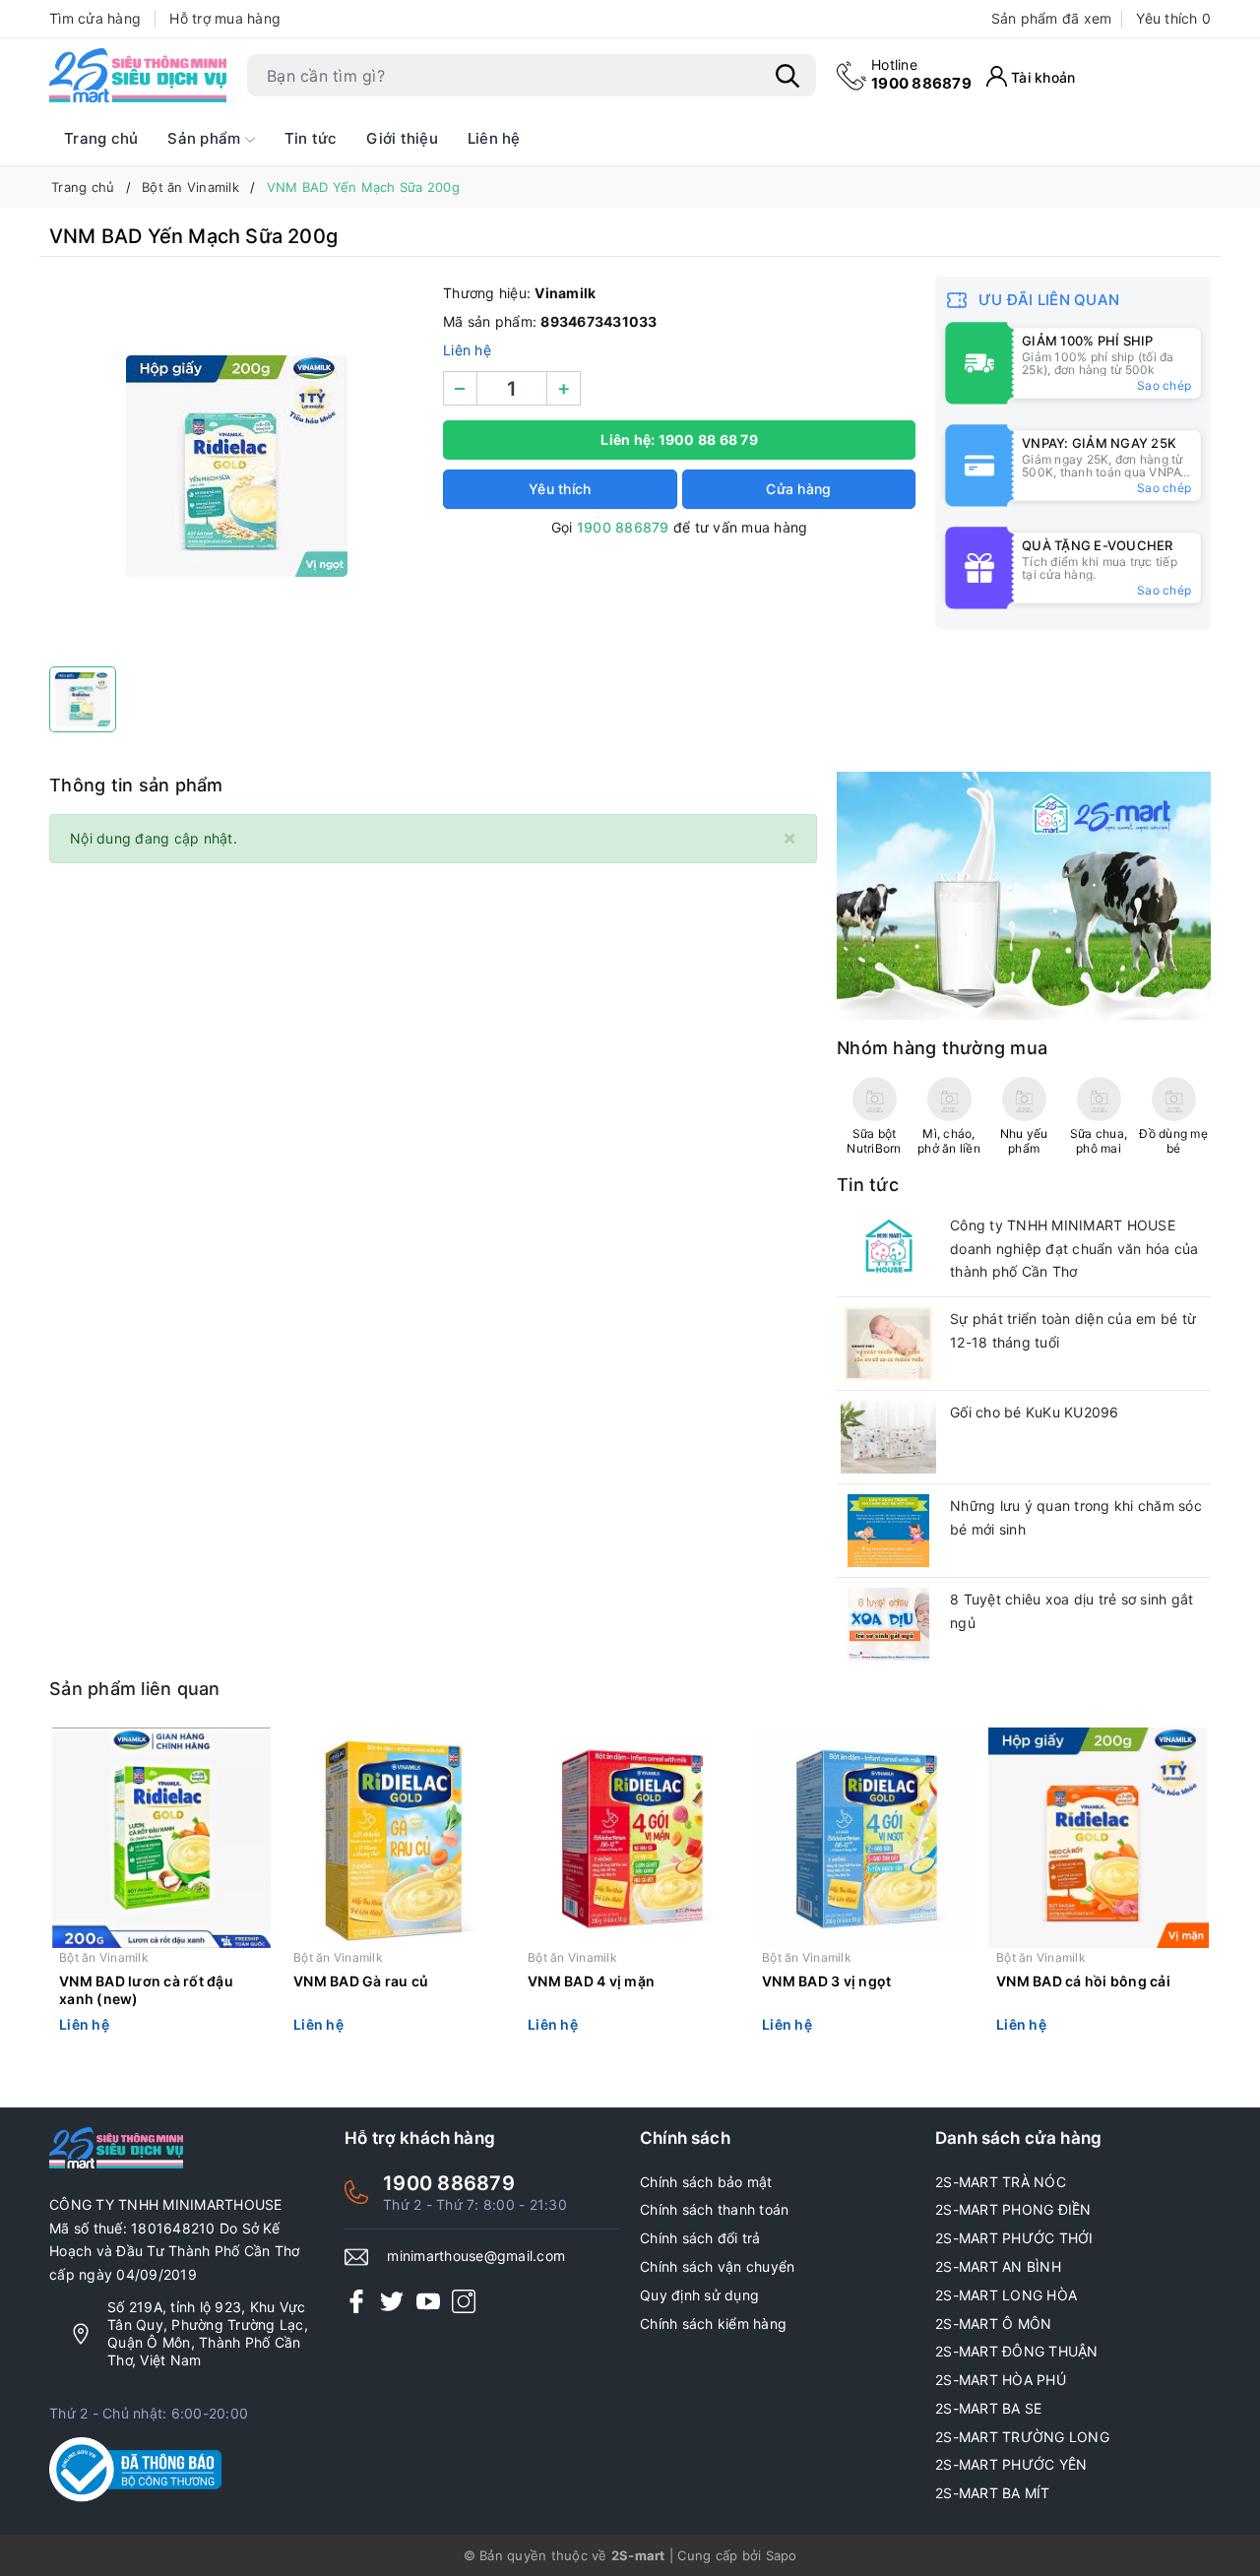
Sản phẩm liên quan (135, 1689)
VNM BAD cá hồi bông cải (1083, 1981)
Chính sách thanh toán (714, 2209)
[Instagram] (464, 2301)
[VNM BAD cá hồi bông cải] (1099, 1838)
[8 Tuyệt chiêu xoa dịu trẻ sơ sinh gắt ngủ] (888, 1624)
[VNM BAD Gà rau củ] (396, 1838)
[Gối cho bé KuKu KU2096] (888, 1437)
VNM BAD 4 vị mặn (591, 1981)
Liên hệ (494, 138)
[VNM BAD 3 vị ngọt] (864, 1838)
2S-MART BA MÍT (993, 2493)
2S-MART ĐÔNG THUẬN (1017, 2351)
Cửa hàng (798, 489)
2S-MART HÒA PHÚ (1001, 2380)
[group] (236, 467)
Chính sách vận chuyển (717, 2266)
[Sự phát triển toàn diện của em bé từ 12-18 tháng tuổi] (888, 1344)
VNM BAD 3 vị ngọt (826, 1981)
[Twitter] (392, 2301)
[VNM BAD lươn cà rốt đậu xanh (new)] (161, 1838)
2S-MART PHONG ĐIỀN (1013, 2209)
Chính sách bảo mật (706, 2182)
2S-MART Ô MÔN (993, 2324)
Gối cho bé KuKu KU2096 (1035, 1412)
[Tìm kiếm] (787, 76)
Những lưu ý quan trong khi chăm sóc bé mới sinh (1076, 1517)
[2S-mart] (1024, 894)
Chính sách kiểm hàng (713, 2324)
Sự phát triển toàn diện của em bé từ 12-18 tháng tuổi (1073, 1330)
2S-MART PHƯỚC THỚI (1014, 2238)
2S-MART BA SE (988, 2408)
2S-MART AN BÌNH (998, 2266)
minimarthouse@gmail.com (476, 2256)
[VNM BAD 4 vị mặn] (630, 1838)
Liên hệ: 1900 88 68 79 (679, 440)
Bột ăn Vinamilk (104, 1957)
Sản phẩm (206, 138)
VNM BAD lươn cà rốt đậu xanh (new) (146, 1990)
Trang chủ (101, 138)
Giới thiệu (402, 138)
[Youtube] (428, 2301)
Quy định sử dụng (699, 2295)
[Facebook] (356, 2301)
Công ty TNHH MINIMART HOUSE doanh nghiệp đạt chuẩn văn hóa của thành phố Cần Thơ (1074, 1249)
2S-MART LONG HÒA (1006, 2295)
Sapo (782, 2555)
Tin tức (311, 138)
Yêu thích (1173, 18)
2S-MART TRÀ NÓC (1001, 2182)
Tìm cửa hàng (95, 18)
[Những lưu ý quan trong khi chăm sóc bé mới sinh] (888, 1531)
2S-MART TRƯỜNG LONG (1022, 2437)
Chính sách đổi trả (700, 2238)
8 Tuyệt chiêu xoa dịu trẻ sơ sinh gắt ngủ (1071, 1611)
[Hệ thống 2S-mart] (138, 76)
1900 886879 (921, 74)
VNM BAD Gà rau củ (361, 1981)
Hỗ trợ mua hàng (225, 18)
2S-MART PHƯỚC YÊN (1011, 2464)
